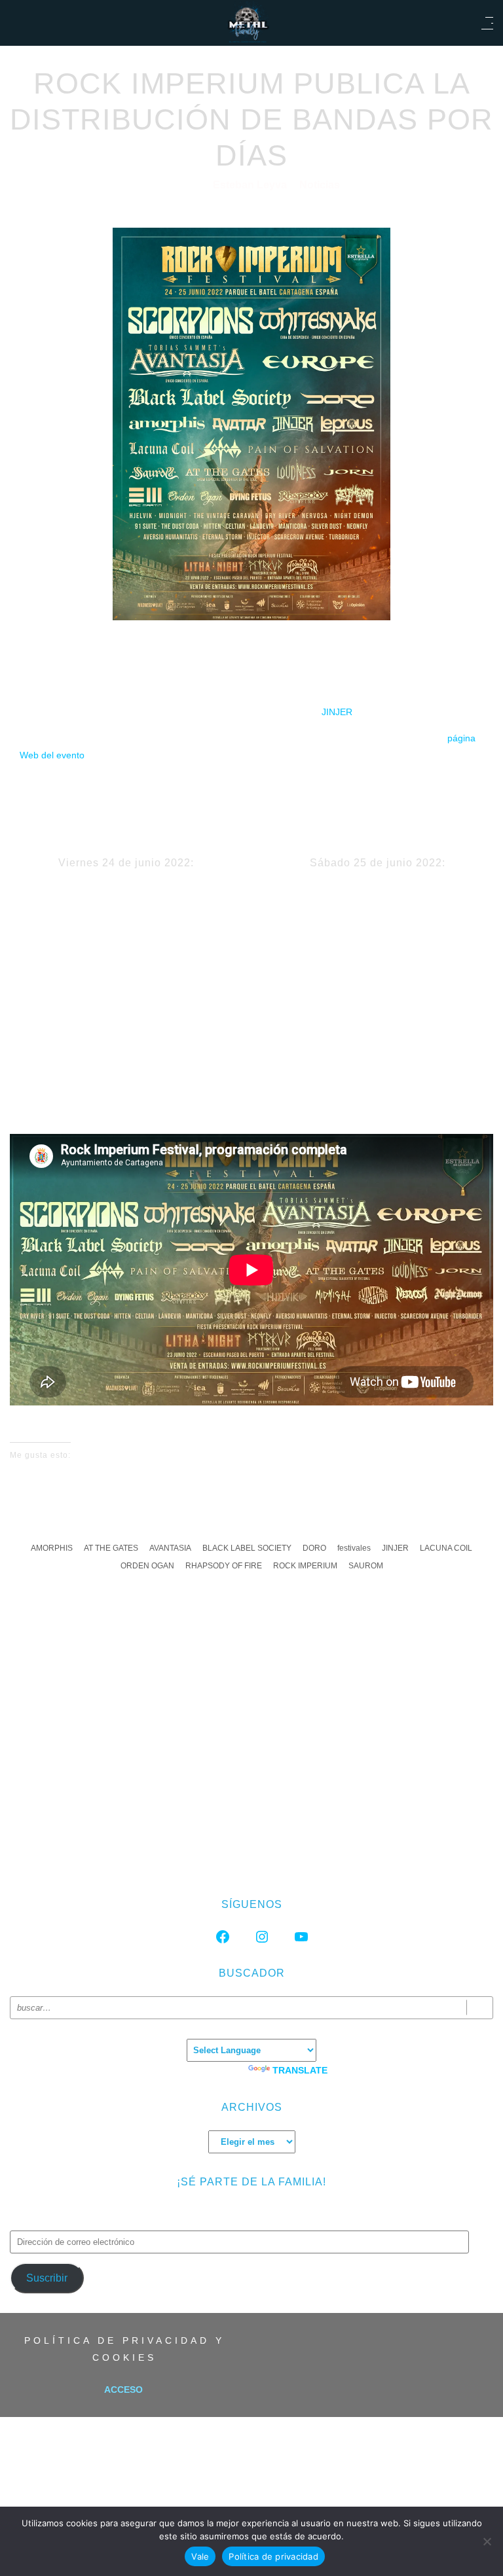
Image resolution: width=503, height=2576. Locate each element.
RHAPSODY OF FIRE (224, 1566)
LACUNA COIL (446, 1548)
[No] (487, 2541)
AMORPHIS (52, 1548)
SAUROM (366, 1566)
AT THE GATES (111, 1548)
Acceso (123, 2390)
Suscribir (47, 2278)
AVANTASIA (170, 1548)
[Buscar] (480, 2008)
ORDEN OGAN (147, 1566)
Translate (300, 2070)
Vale (200, 2556)
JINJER (337, 712)
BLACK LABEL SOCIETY (247, 1548)
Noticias (320, 185)
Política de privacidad (273, 2556)
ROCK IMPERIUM (305, 1566)
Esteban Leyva (251, 185)
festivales (354, 1548)
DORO (314, 1548)
